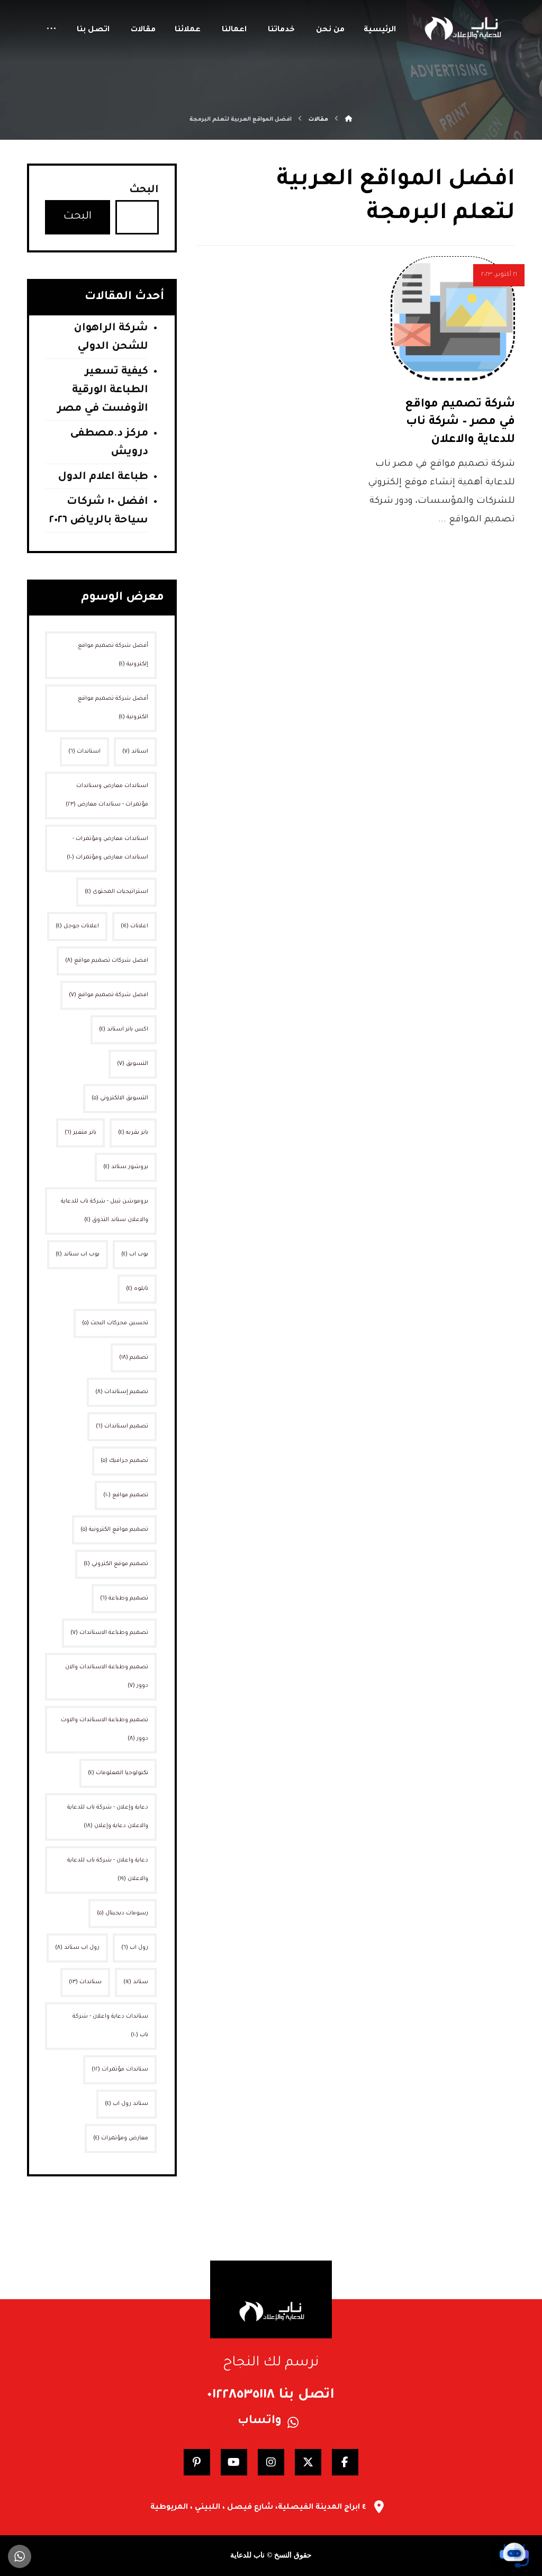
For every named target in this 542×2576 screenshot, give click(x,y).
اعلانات (134, 926)
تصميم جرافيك (124, 1461)
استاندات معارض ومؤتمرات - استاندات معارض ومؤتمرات (107, 848)
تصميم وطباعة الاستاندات (109, 1633)
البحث (144, 191)
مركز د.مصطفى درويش (109, 443)
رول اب (135, 1948)
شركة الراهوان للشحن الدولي (111, 338)
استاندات (84, 752)
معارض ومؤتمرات (121, 2138)
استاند (135, 752)
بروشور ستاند (126, 1167)
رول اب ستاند (77, 1948)
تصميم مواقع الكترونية (114, 1530)
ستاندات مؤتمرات (120, 2069)
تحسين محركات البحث (115, 1323)
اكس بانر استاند (124, 1029)
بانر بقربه (133, 1133)
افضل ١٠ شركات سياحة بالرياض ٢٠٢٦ (99, 512)
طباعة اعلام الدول (103, 477)
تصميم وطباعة (124, 1598)
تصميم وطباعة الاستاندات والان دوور (107, 1676)
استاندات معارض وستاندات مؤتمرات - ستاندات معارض (107, 795)
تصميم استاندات (122, 1426)
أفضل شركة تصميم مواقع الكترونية (113, 708)
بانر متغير (80, 1133)
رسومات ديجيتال (123, 1913)
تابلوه (137, 1289)
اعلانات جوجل (77, 926)
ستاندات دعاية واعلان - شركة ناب (110, 2026)
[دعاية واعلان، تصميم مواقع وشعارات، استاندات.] (462, 28)
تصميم (134, 1358)
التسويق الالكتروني (120, 1098)
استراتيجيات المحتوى (116, 892)
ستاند (136, 1982)
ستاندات (85, 1982)
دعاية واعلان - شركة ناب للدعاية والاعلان (108, 1870)
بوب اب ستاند (78, 1254)
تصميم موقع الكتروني (116, 1564)
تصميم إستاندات (122, 1392)
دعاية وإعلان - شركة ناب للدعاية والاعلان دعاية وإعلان (108, 1817)
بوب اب (135, 1254)
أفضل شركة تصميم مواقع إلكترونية (113, 655)
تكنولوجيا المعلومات (118, 1773)
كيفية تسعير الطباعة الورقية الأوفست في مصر (103, 391)
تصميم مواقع (126, 1495)
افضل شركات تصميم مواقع (107, 961)
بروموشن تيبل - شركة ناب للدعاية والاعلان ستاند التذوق (105, 1211)
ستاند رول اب (127, 2104)
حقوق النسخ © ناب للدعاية (271, 2555)
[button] (51, 30)
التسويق (133, 1064)
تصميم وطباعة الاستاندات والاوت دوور (105, 1729)
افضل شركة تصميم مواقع (109, 995)
